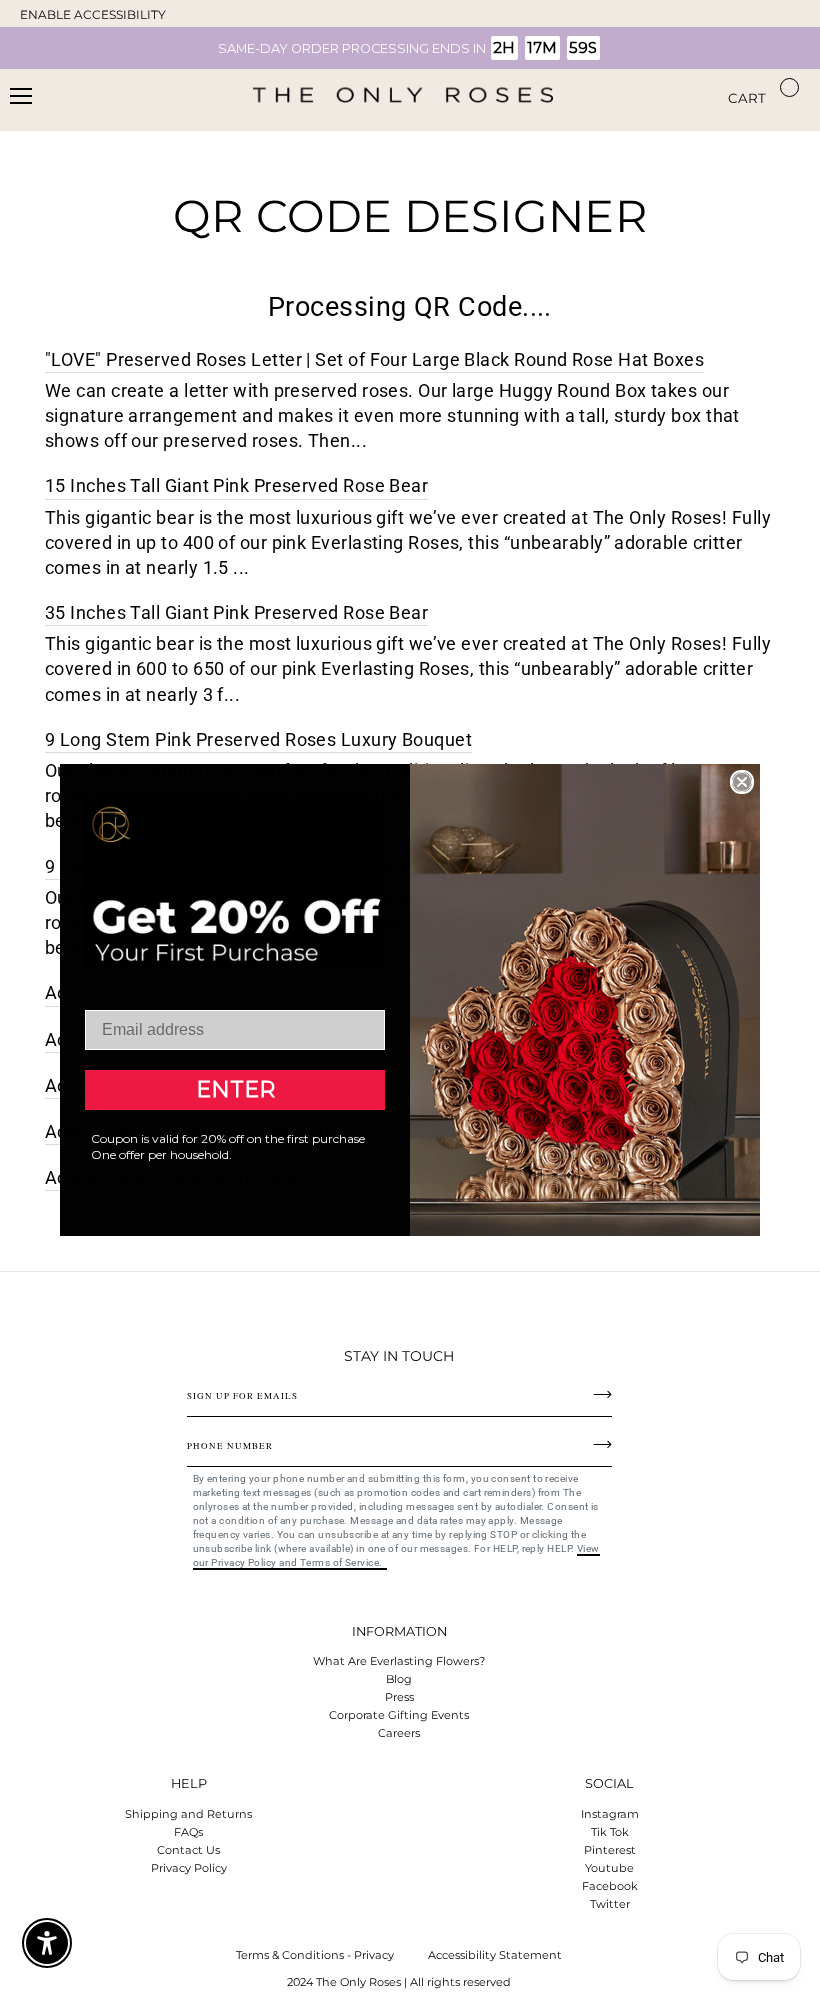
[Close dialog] (742, 782)
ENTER (235, 1089)
